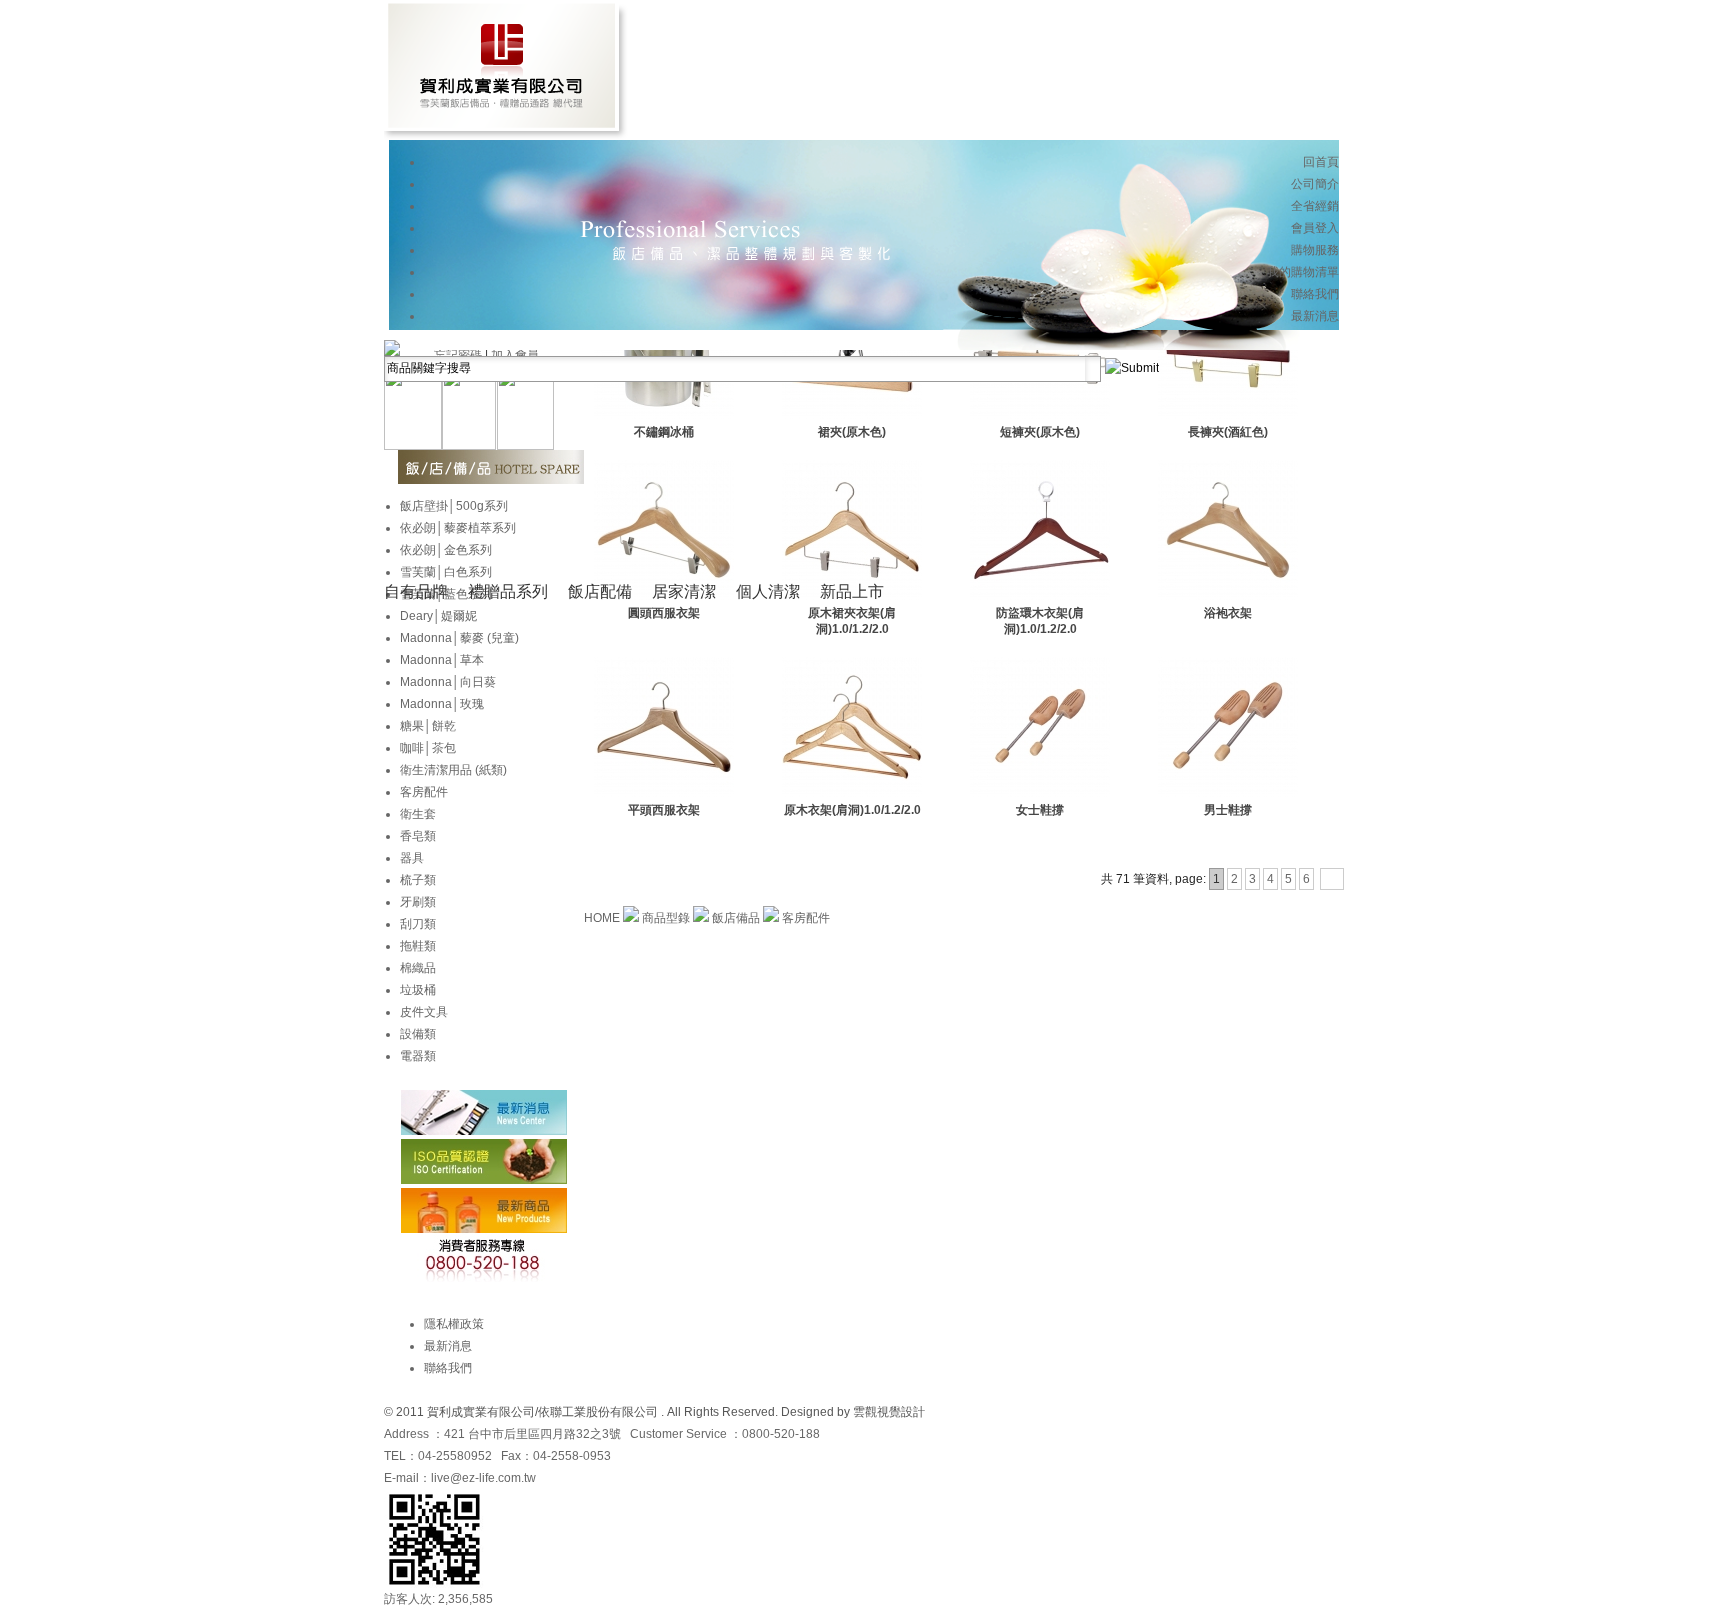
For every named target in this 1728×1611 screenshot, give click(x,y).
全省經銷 (1315, 206)
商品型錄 (667, 918)
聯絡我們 (1315, 294)
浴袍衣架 (1228, 613)
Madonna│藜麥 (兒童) (459, 638)
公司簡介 (1315, 184)
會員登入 (1315, 228)
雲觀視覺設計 (889, 1412)
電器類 (418, 1056)
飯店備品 (737, 918)
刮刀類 (418, 924)
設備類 (418, 1034)
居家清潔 (684, 591)
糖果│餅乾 (428, 726)
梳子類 (418, 880)
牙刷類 (418, 902)
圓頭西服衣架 (664, 613)
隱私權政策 (454, 1324)
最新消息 (1315, 316)
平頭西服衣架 (664, 810)
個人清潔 (768, 591)
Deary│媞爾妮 (438, 616)
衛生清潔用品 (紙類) (453, 770)
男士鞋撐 (1228, 810)
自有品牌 (416, 591)
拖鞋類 (418, 946)
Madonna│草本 (442, 660)
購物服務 (1315, 250)
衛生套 (418, 814)
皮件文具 (424, 1012)
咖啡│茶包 (428, 748)
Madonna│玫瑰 (442, 704)
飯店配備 (600, 591)
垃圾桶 (418, 990)
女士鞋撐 (1040, 810)
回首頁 (1321, 162)
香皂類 (418, 836)
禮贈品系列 (508, 591)
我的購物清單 (1303, 272)
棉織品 (418, 968)
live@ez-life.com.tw (483, 1478)
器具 (412, 858)
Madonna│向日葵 (448, 682)
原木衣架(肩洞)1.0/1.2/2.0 (852, 810)
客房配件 (806, 918)
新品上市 (852, 591)
